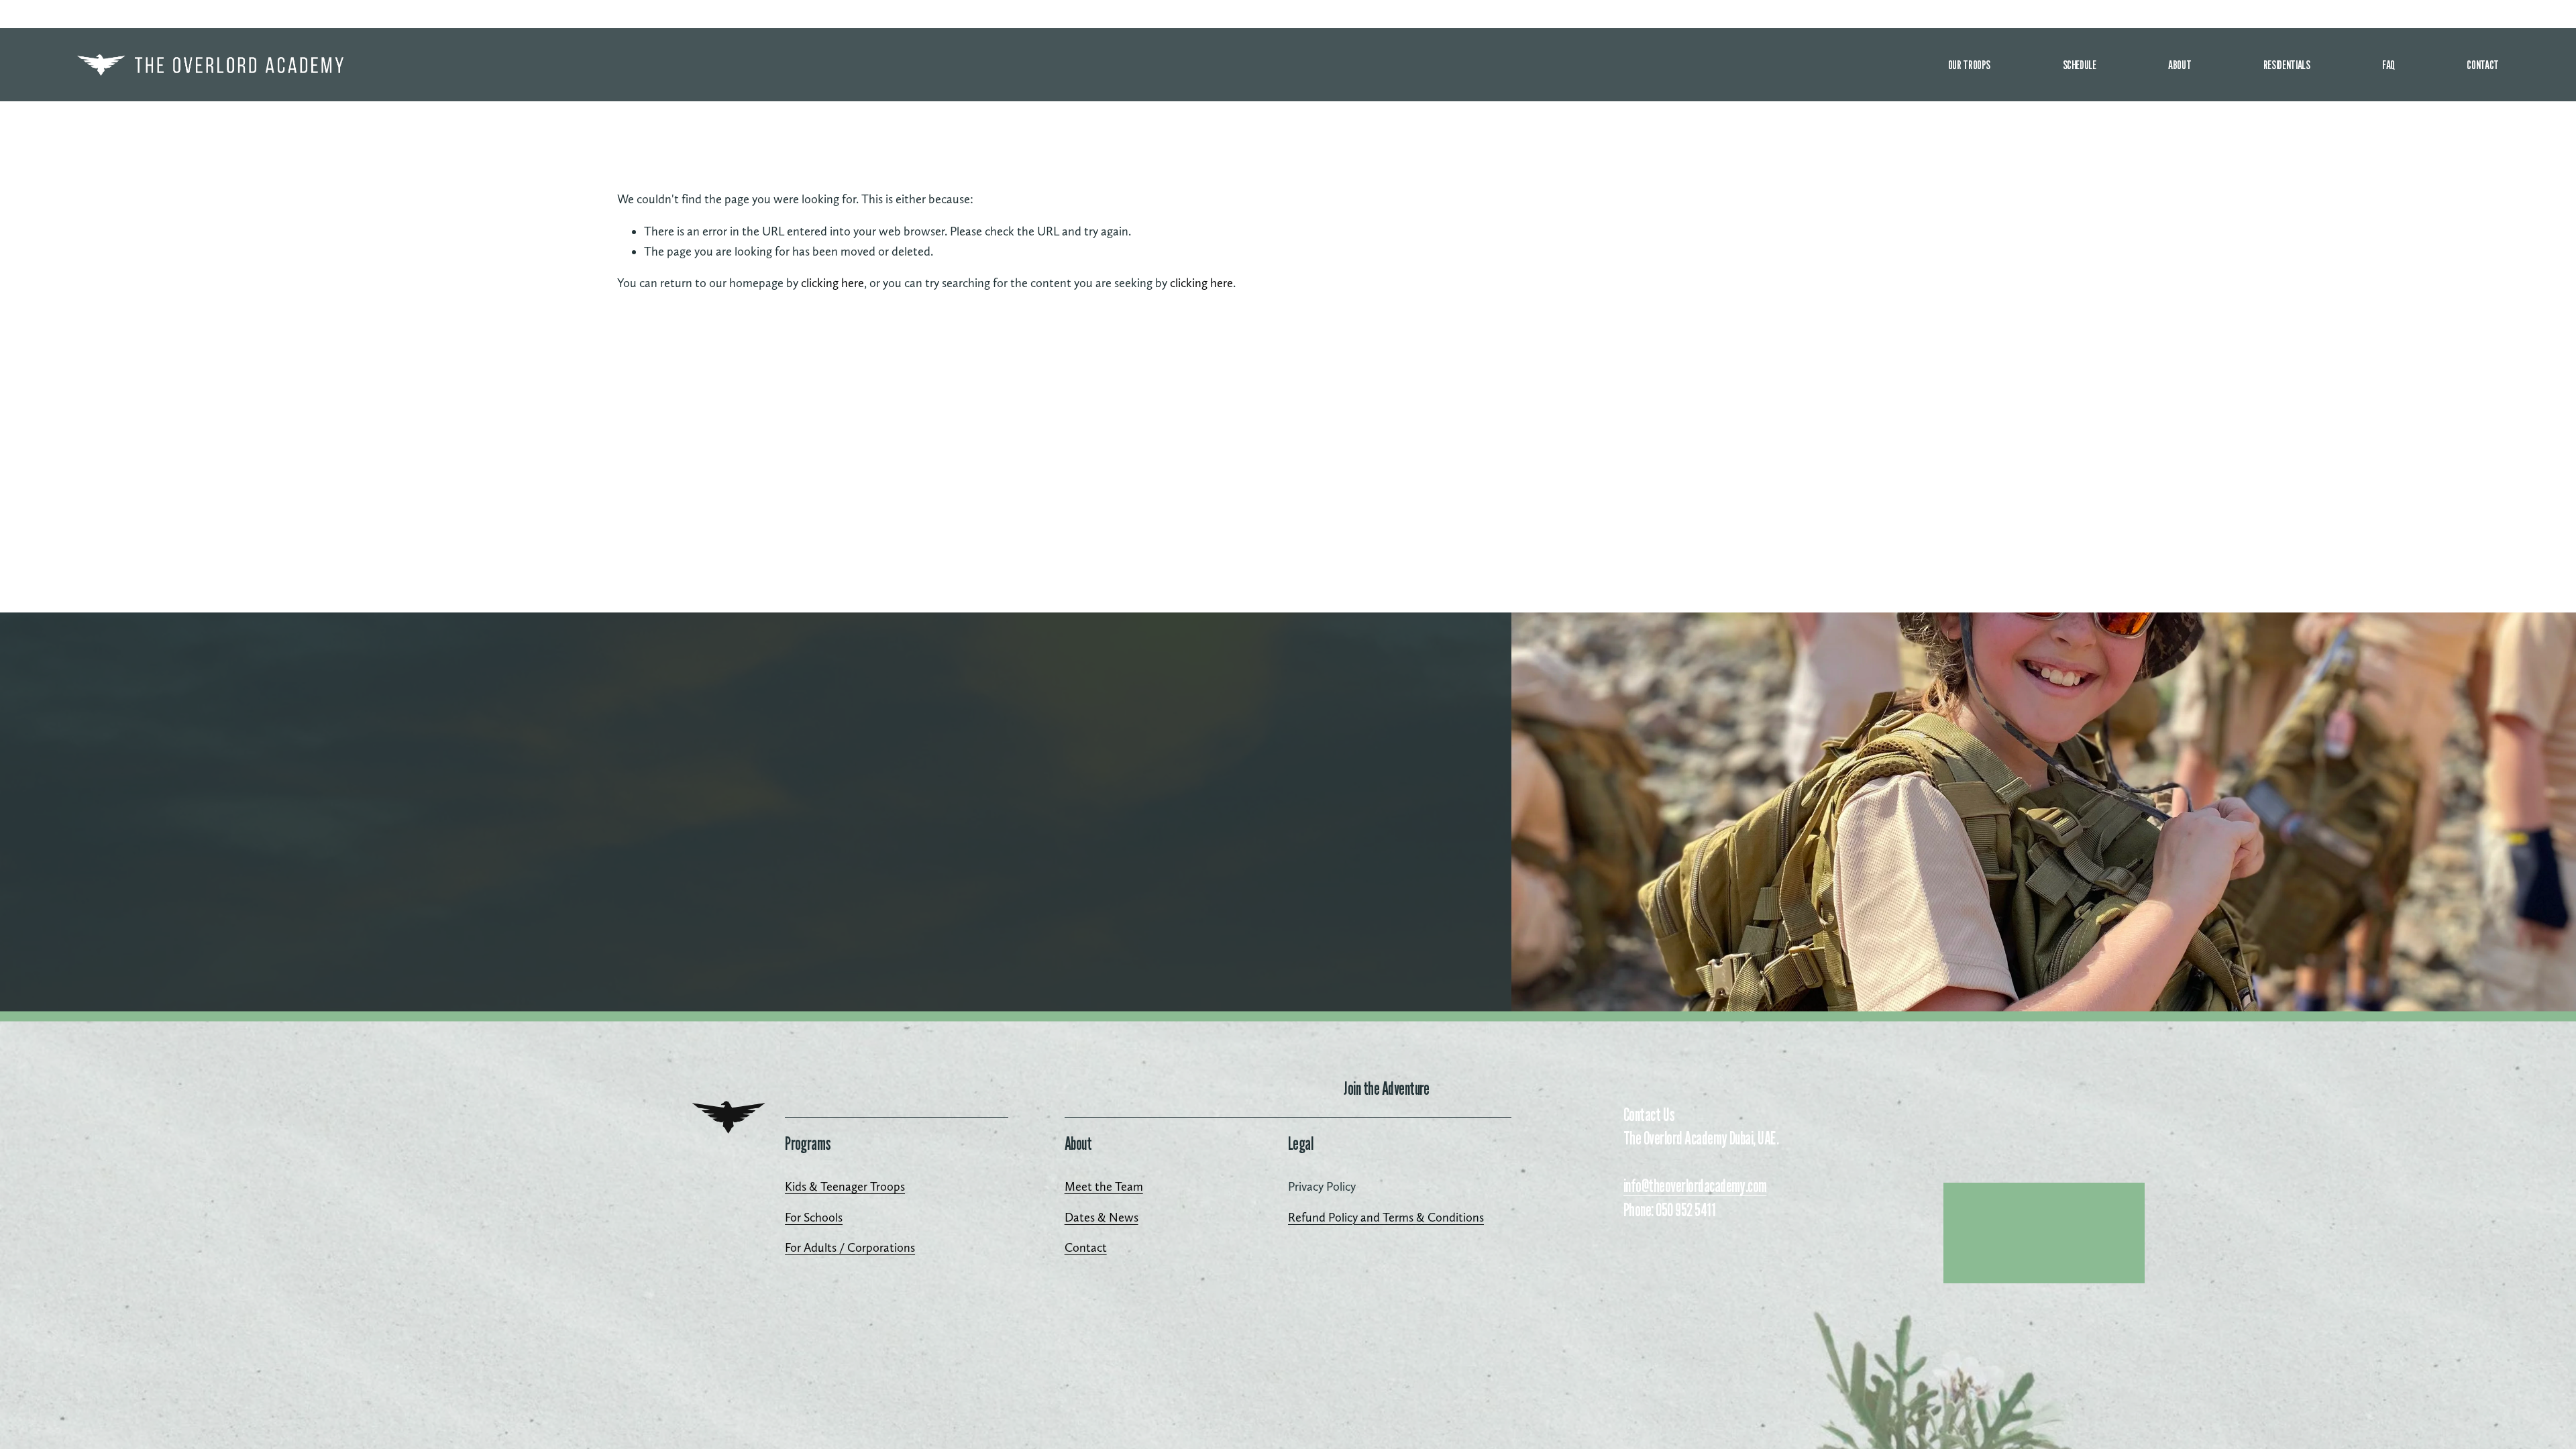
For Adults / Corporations (850, 1247)
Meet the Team (1104, 1186)
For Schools (814, 1217)
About (2180, 64)
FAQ (2389, 64)
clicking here (833, 283)
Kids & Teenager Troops (845, 1186)
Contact (2482, 64)
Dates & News (1102, 1217)
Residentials (2287, 64)
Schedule (2080, 64)
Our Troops (1969, 64)
